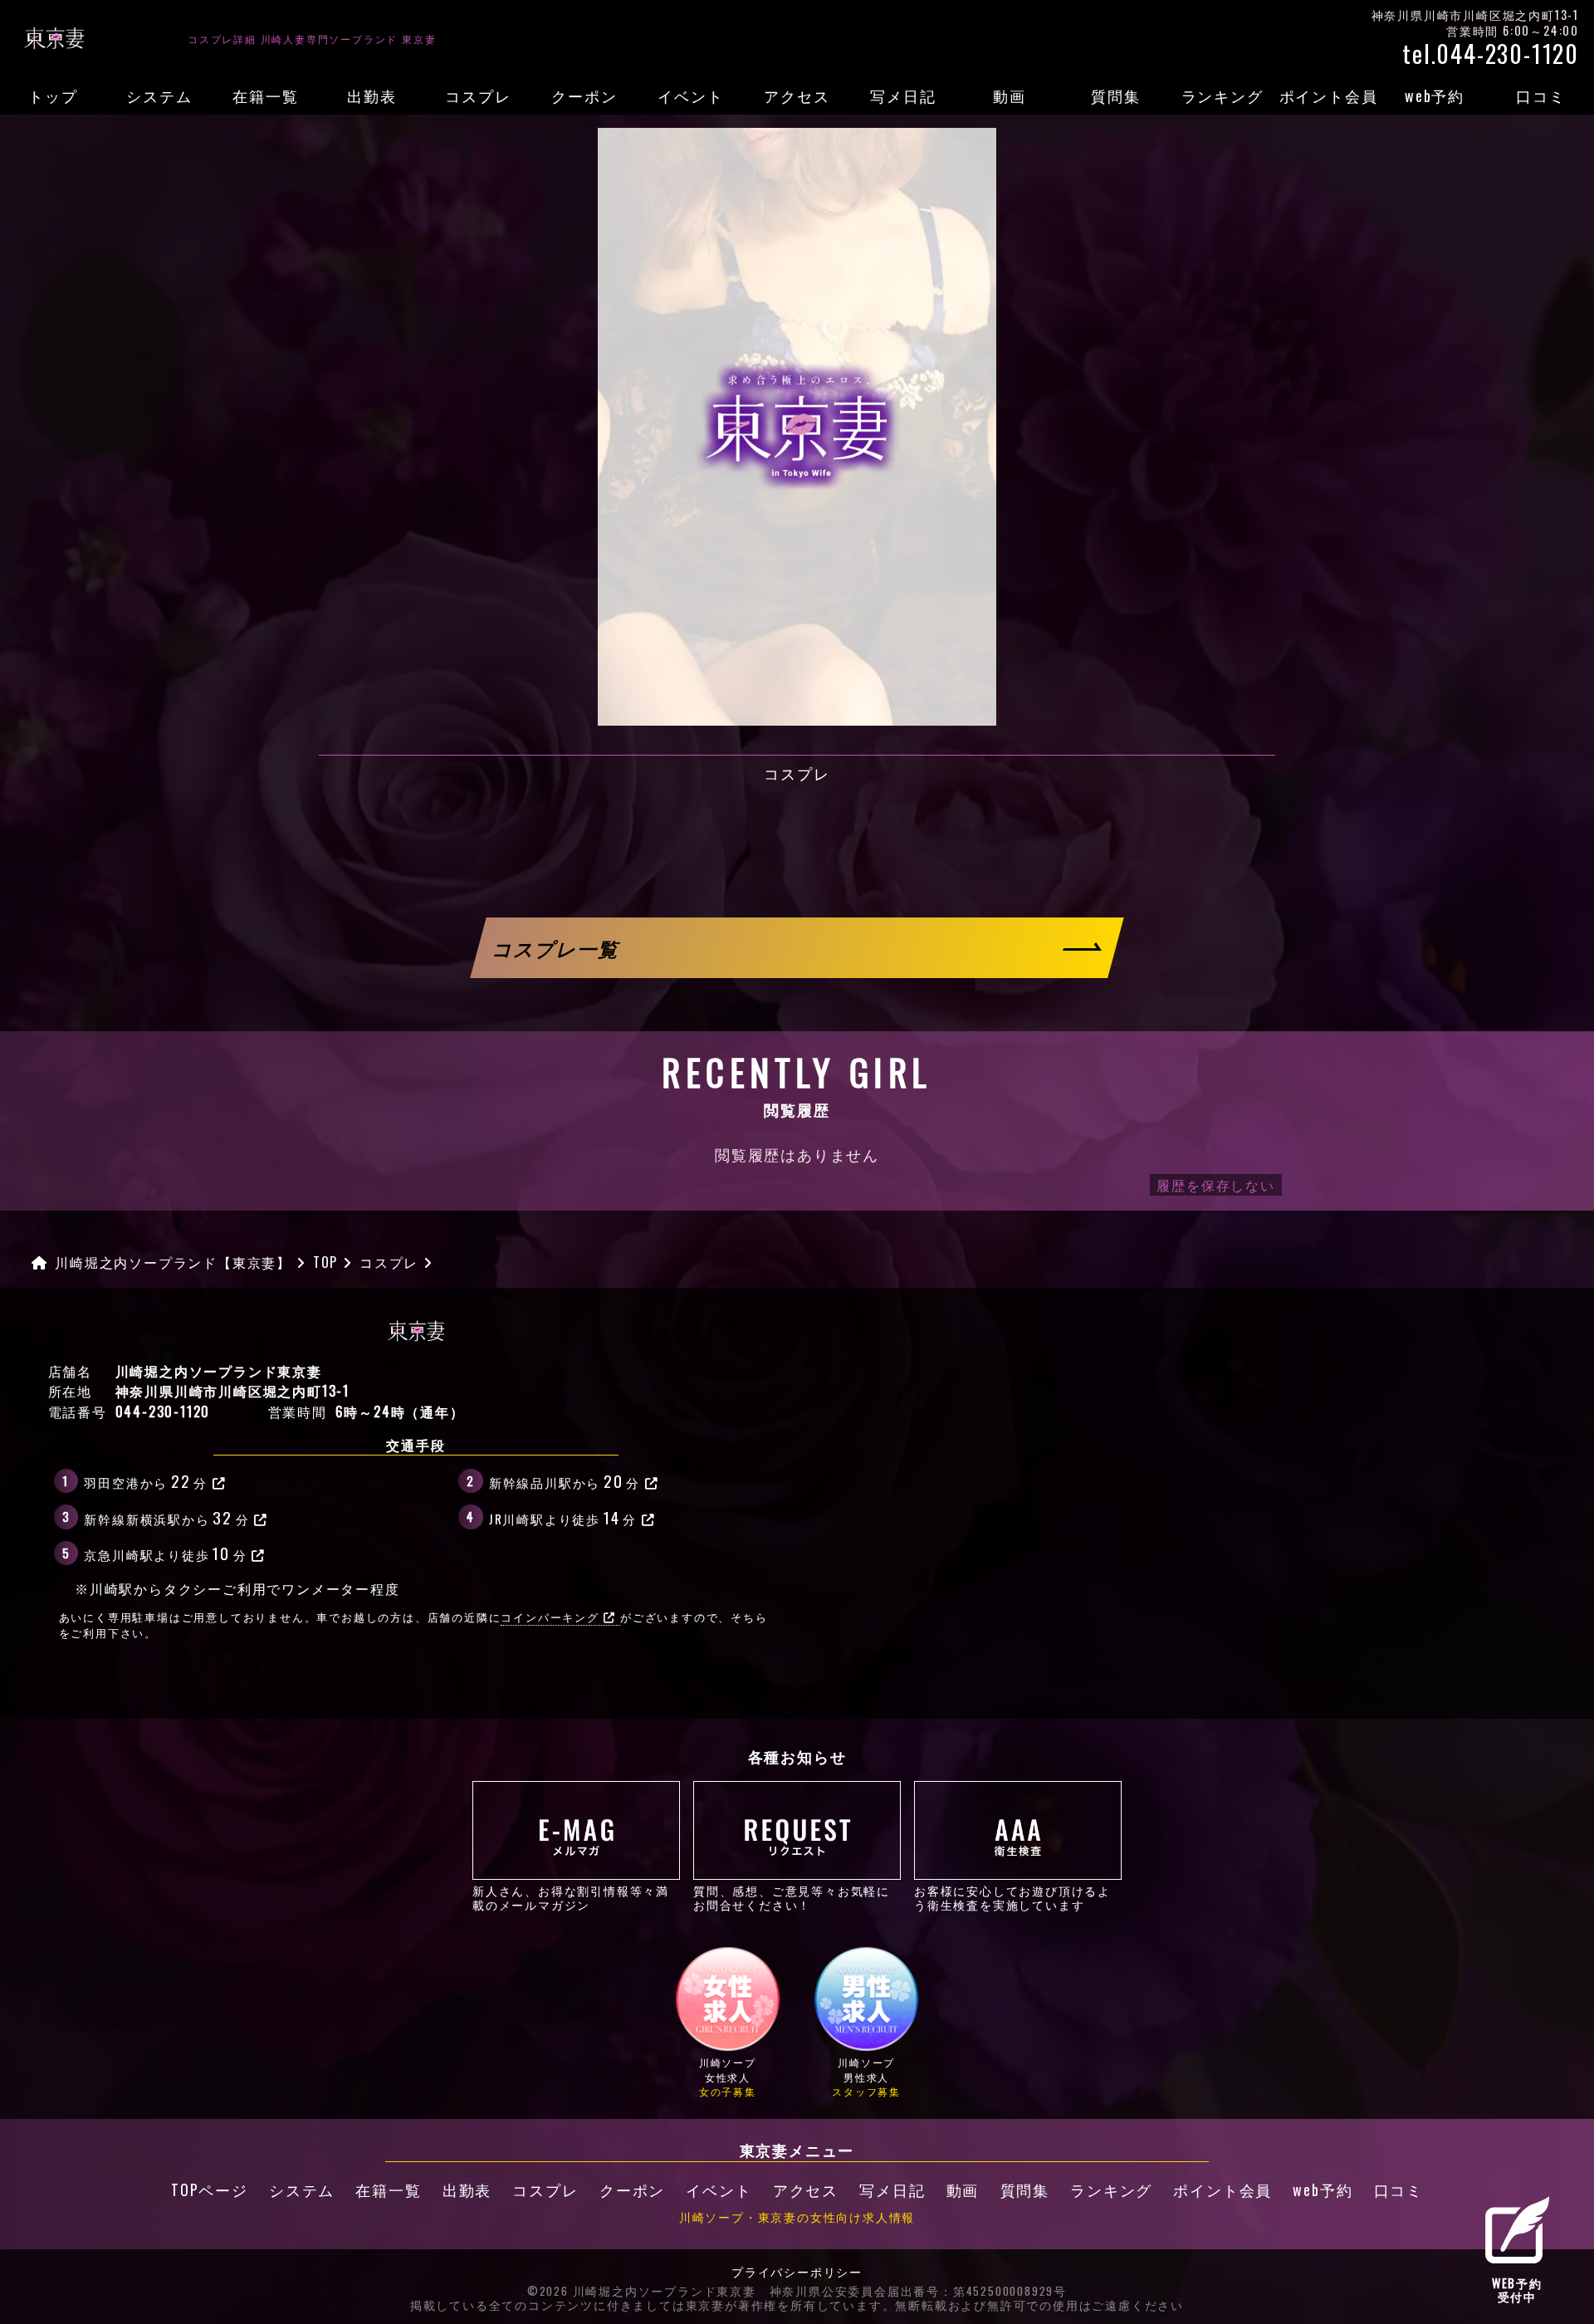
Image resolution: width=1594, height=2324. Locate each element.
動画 (1010, 95)
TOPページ (210, 2189)
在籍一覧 (265, 95)
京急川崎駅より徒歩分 (165, 1553)
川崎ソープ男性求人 (866, 2077)
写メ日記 (903, 95)
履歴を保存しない (1215, 1185)
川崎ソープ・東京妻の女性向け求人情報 (797, 2216)
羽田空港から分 (146, 1480)
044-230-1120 (163, 1412)
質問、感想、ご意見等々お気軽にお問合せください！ (792, 1896)
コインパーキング (550, 1617)
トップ (53, 95)
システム (159, 95)
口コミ (1540, 95)
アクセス (797, 95)
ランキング (1222, 95)
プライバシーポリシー (797, 2273)
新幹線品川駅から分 (565, 1480)
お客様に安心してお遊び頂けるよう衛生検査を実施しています (1012, 1896)
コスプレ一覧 (557, 948)
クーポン (584, 95)
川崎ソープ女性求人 (728, 2077)
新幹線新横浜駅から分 (166, 1517)
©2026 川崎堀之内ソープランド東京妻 (642, 2292)
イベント (690, 95)
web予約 (1435, 95)
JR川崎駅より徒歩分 (563, 1517)
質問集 (1115, 95)
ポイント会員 (1329, 95)
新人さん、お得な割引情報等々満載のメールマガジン (571, 1896)
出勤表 (372, 95)
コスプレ (478, 95)
